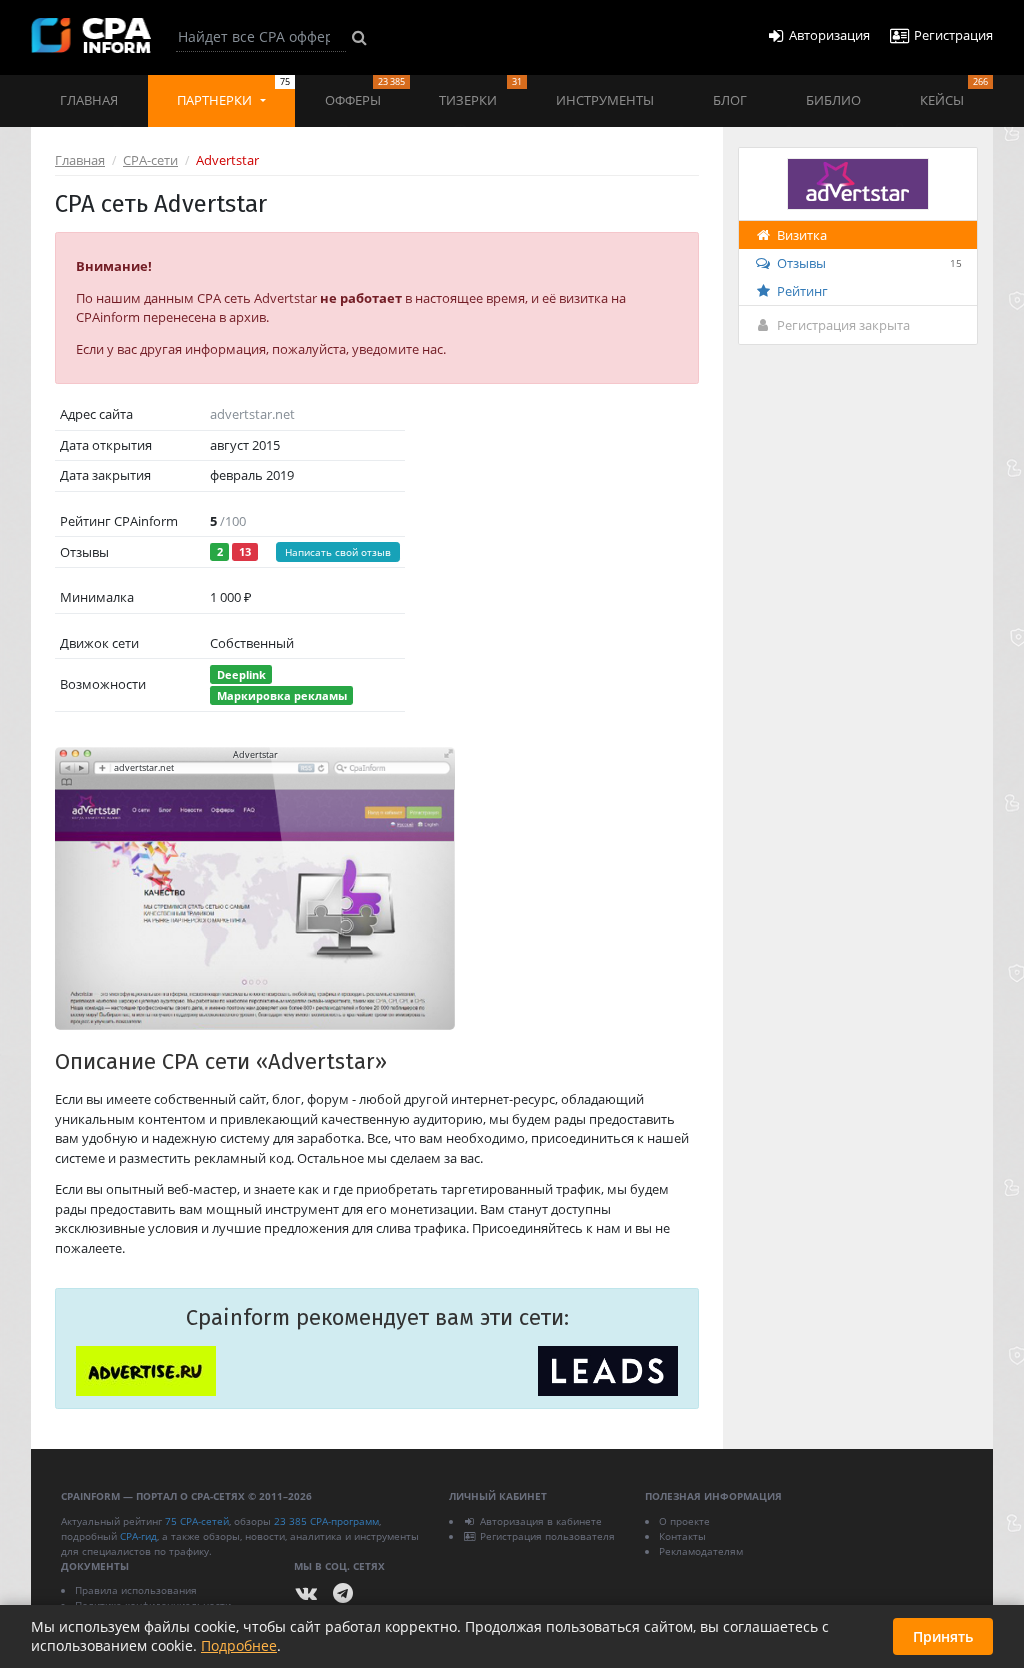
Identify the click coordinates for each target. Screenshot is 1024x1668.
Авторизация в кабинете (541, 1521)
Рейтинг (802, 291)
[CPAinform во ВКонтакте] (307, 1593)
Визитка (802, 235)
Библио (833, 100)
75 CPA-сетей (197, 1521)
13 (245, 551)
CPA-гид (138, 1536)
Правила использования (136, 1590)
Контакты (682, 1536)
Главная (89, 100)
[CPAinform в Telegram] (343, 1593)
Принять (943, 1636)
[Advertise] (146, 1371)
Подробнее (239, 1645)
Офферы (365, 92)
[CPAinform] (91, 35)
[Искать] (359, 37)
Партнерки (233, 92)
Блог (730, 100)
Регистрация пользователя (547, 1536)
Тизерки (480, 92)
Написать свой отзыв (338, 552)
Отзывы (869, 263)
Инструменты (605, 100)
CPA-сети (150, 160)
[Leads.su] (608, 1371)
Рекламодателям (701, 1551)
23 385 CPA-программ (326, 1521)
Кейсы (954, 92)
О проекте (684, 1521)
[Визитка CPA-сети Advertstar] (858, 182)
